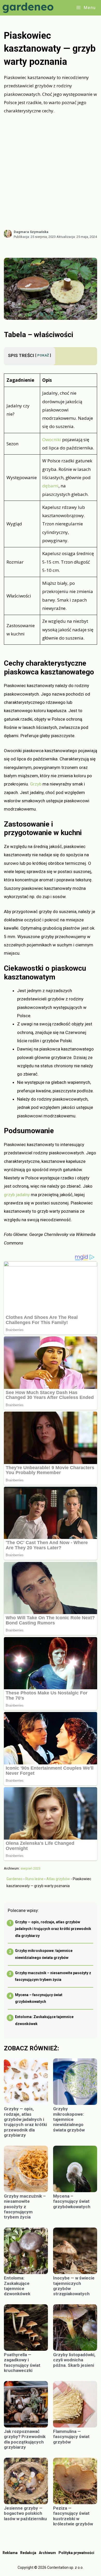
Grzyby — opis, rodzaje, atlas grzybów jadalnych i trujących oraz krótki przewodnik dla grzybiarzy (53, 1929)
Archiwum (47, 2553)
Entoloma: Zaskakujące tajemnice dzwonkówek (17, 2286)
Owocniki (52, 439)
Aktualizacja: (77, 237)
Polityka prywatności (76, 2553)
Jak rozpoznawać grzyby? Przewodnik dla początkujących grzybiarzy (25, 2439)
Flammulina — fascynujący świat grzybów (71, 2437)
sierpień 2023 (30, 1868)
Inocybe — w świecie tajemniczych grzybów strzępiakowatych (74, 2286)
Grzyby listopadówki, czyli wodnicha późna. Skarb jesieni (74, 2360)
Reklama (10, 2553)
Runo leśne (34, 1879)
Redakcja (28, 2553)
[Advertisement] (51, 172)
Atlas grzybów (58, 1879)
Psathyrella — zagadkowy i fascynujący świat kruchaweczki (22, 2363)
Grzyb (36, 784)
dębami (50, 486)
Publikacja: (35, 237)
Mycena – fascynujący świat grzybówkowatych (72, 2201)
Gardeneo (15, 1879)
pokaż (43, 355)
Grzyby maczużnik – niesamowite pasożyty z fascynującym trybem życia (25, 2207)
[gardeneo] (29, 8)
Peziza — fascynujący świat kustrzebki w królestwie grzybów (73, 2516)
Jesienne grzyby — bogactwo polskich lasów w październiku (25, 2513)
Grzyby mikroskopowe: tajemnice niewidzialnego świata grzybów (69, 2119)
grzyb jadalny (17, 1195)
